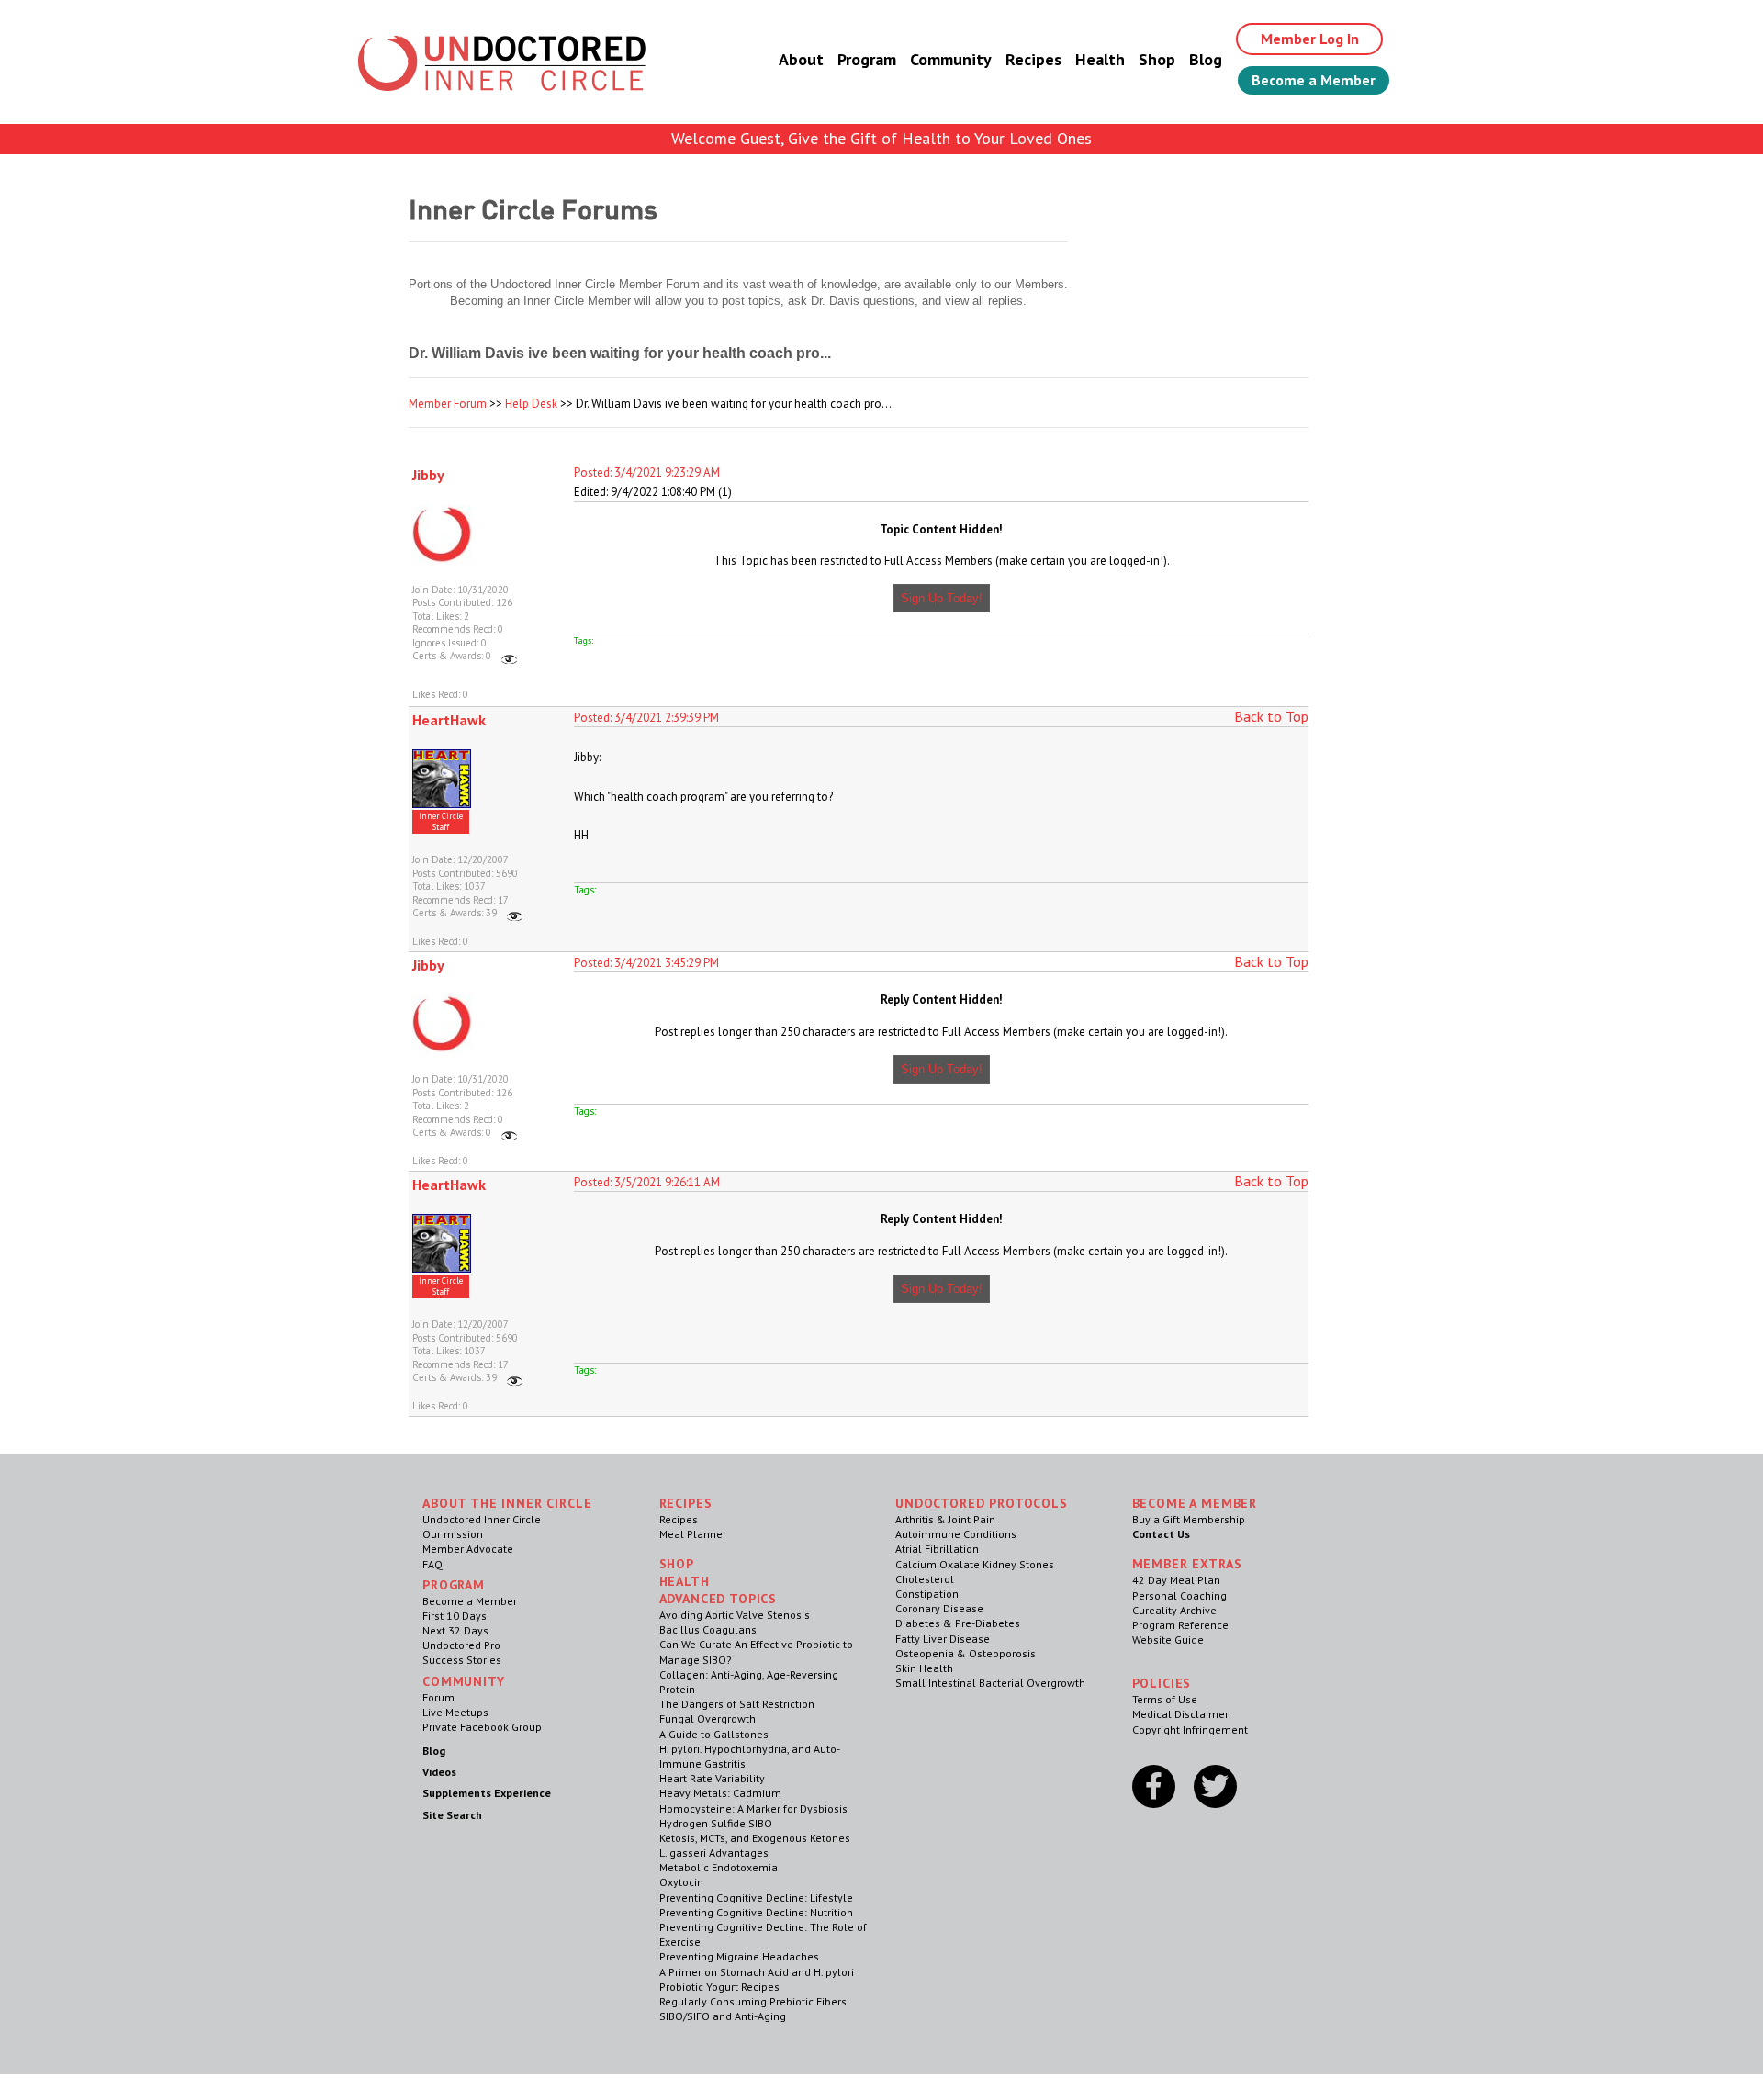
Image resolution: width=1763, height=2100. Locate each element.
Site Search (452, 1815)
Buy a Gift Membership (1189, 1519)
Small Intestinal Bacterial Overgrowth (990, 1683)
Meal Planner (693, 1534)
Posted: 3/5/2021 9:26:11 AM (647, 1182)
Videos (439, 1772)
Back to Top (1271, 716)
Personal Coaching (1179, 1595)
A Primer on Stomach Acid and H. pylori (757, 1972)
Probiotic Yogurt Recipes (719, 1987)
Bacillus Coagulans (708, 1629)
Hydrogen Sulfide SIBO (716, 1823)
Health (1100, 59)
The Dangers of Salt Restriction (737, 1704)
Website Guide (1168, 1640)
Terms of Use (1165, 1699)
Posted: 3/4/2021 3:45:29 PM (646, 963)
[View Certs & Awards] (509, 656)
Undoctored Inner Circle (482, 1519)
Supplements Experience (487, 1793)
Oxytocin (681, 1882)
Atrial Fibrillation (937, 1549)
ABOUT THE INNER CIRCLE (507, 1503)
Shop (1157, 59)
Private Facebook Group (482, 1727)
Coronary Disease (939, 1608)
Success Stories (462, 1660)
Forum (438, 1697)
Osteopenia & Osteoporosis (966, 1653)
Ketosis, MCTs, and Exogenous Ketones (755, 1838)
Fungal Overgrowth (707, 1718)
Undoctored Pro (461, 1645)
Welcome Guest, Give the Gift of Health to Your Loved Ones (881, 138)
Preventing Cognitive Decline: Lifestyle (756, 1898)
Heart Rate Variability (712, 1778)
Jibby (428, 475)
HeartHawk (449, 720)
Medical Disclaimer (1180, 1714)
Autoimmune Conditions (956, 1534)
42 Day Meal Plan (1176, 1580)
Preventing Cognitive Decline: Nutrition (756, 1912)
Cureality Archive (1174, 1610)
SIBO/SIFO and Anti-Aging (723, 2016)
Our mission (453, 1534)
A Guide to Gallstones (714, 1734)
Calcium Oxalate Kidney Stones (975, 1564)
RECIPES (686, 1503)
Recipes (1033, 59)
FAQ (432, 1564)
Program (867, 59)
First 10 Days (455, 1616)
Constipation (927, 1594)
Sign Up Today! (942, 598)
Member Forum (448, 404)
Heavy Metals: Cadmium (720, 1793)
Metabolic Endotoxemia (719, 1867)
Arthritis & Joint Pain (945, 1519)
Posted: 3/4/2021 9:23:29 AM (647, 472)
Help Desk (531, 404)
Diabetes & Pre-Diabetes (958, 1623)
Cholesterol (925, 1579)
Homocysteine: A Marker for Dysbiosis (753, 1808)
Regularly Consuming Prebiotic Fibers (753, 2001)
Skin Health (924, 1668)
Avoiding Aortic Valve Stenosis (735, 1615)
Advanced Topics (719, 1599)
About (801, 59)
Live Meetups (455, 1712)
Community (951, 59)
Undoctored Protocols (982, 1503)
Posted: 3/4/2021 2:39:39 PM (646, 718)
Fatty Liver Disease (943, 1639)
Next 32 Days (455, 1630)
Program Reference (1180, 1625)
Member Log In (1310, 39)
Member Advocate (468, 1549)
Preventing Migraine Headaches (739, 1956)
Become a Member (1314, 80)
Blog (1206, 59)
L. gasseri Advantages (714, 1853)
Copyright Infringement (1190, 1729)
